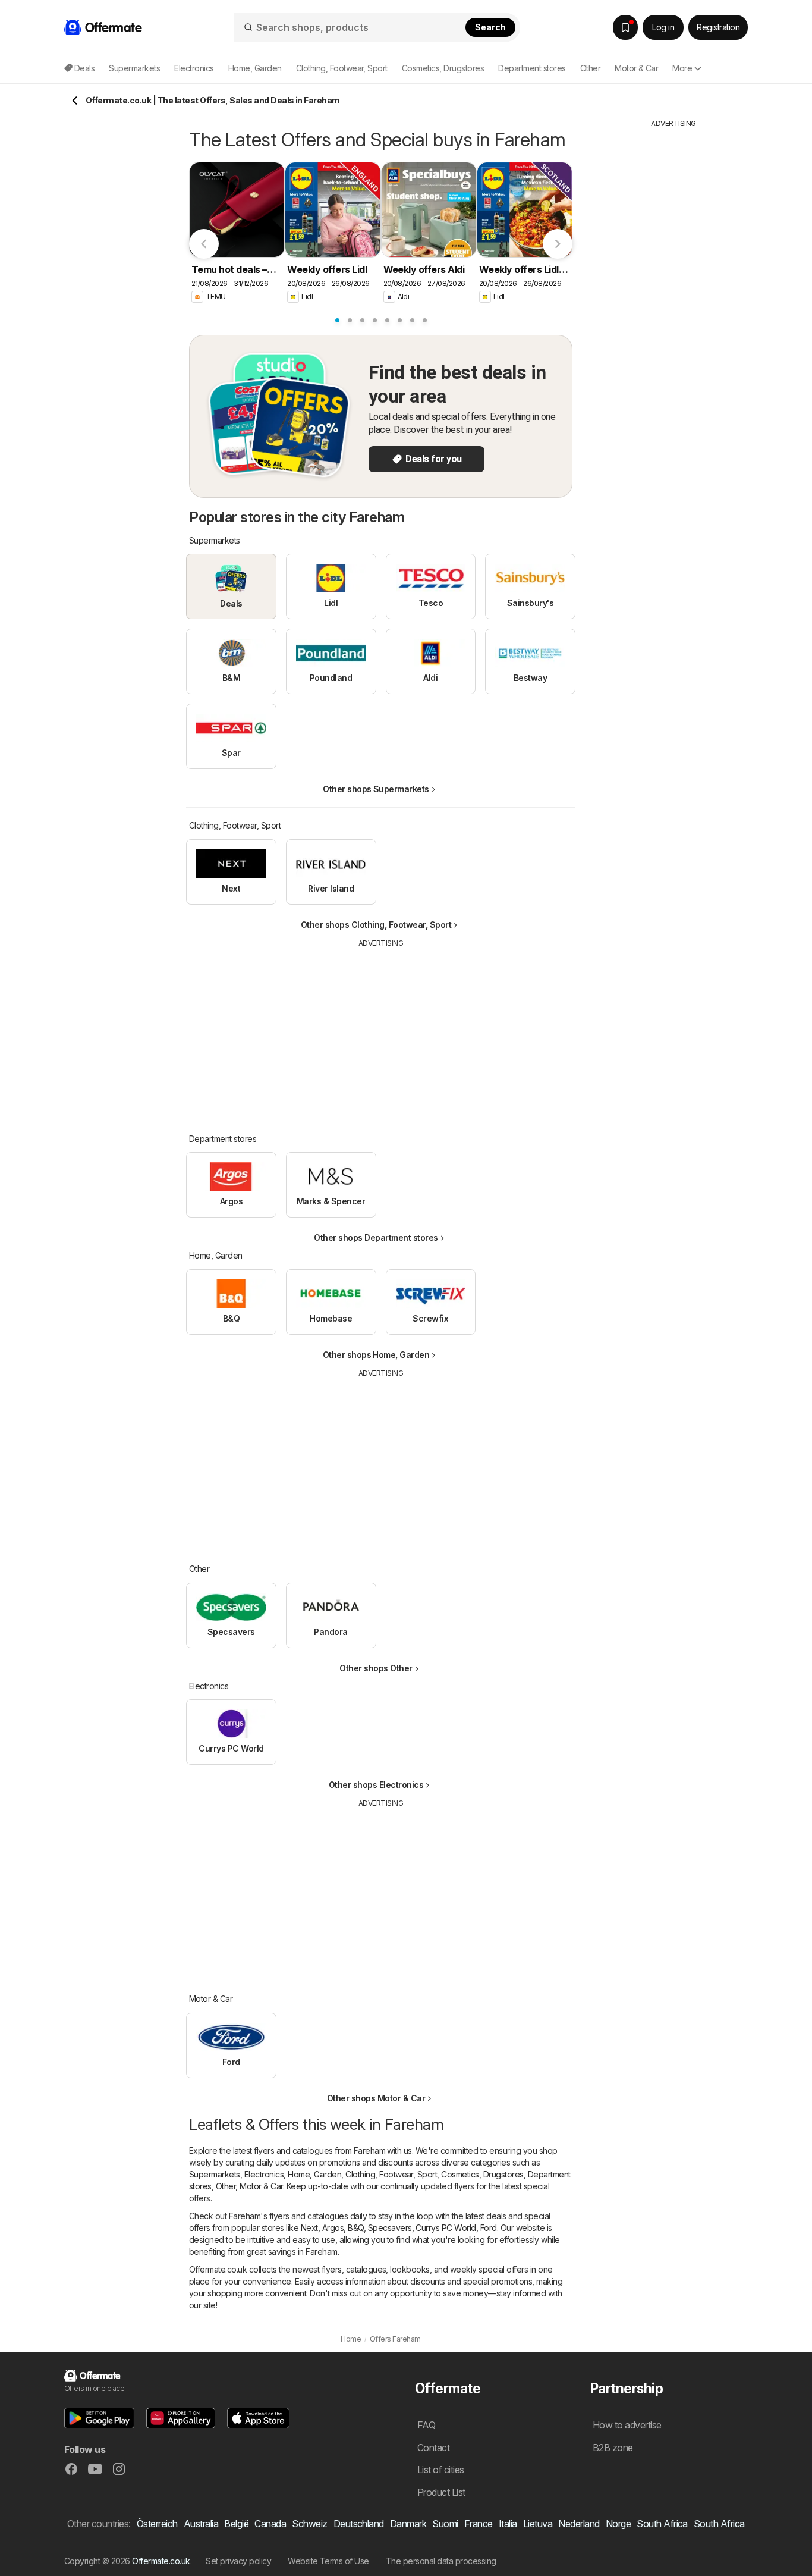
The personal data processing (441, 2561)
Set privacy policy (238, 2561)
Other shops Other (376, 1668)
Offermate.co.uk (161, 2561)
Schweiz (309, 2524)
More (682, 68)
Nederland (579, 2524)
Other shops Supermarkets (376, 789)
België (236, 2524)
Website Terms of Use (328, 2561)
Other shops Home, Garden (376, 1355)
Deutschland (359, 2524)
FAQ (426, 2425)
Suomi (445, 2524)
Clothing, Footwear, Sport (391, 2174)
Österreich (157, 2524)
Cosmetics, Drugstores (482, 2174)
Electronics (264, 2174)
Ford (489, 2228)
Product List (441, 2492)
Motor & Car (261, 2186)
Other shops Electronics (376, 1785)
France (479, 2524)
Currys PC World (446, 2228)
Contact (433, 2448)
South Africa (662, 2524)
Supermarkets (215, 2174)
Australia (201, 2524)
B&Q (355, 2228)
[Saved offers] (625, 27)
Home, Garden (314, 2174)
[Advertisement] (381, 1032)
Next (309, 2228)
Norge (618, 2524)
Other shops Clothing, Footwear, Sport (376, 925)
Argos (333, 2228)
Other (226, 2186)
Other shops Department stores (376, 1237)
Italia (508, 2524)
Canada (270, 2524)
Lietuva (538, 2524)
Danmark (408, 2524)
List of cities (441, 2470)
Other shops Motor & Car (376, 2098)
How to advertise (627, 2425)
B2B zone (613, 2448)
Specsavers (390, 2228)
